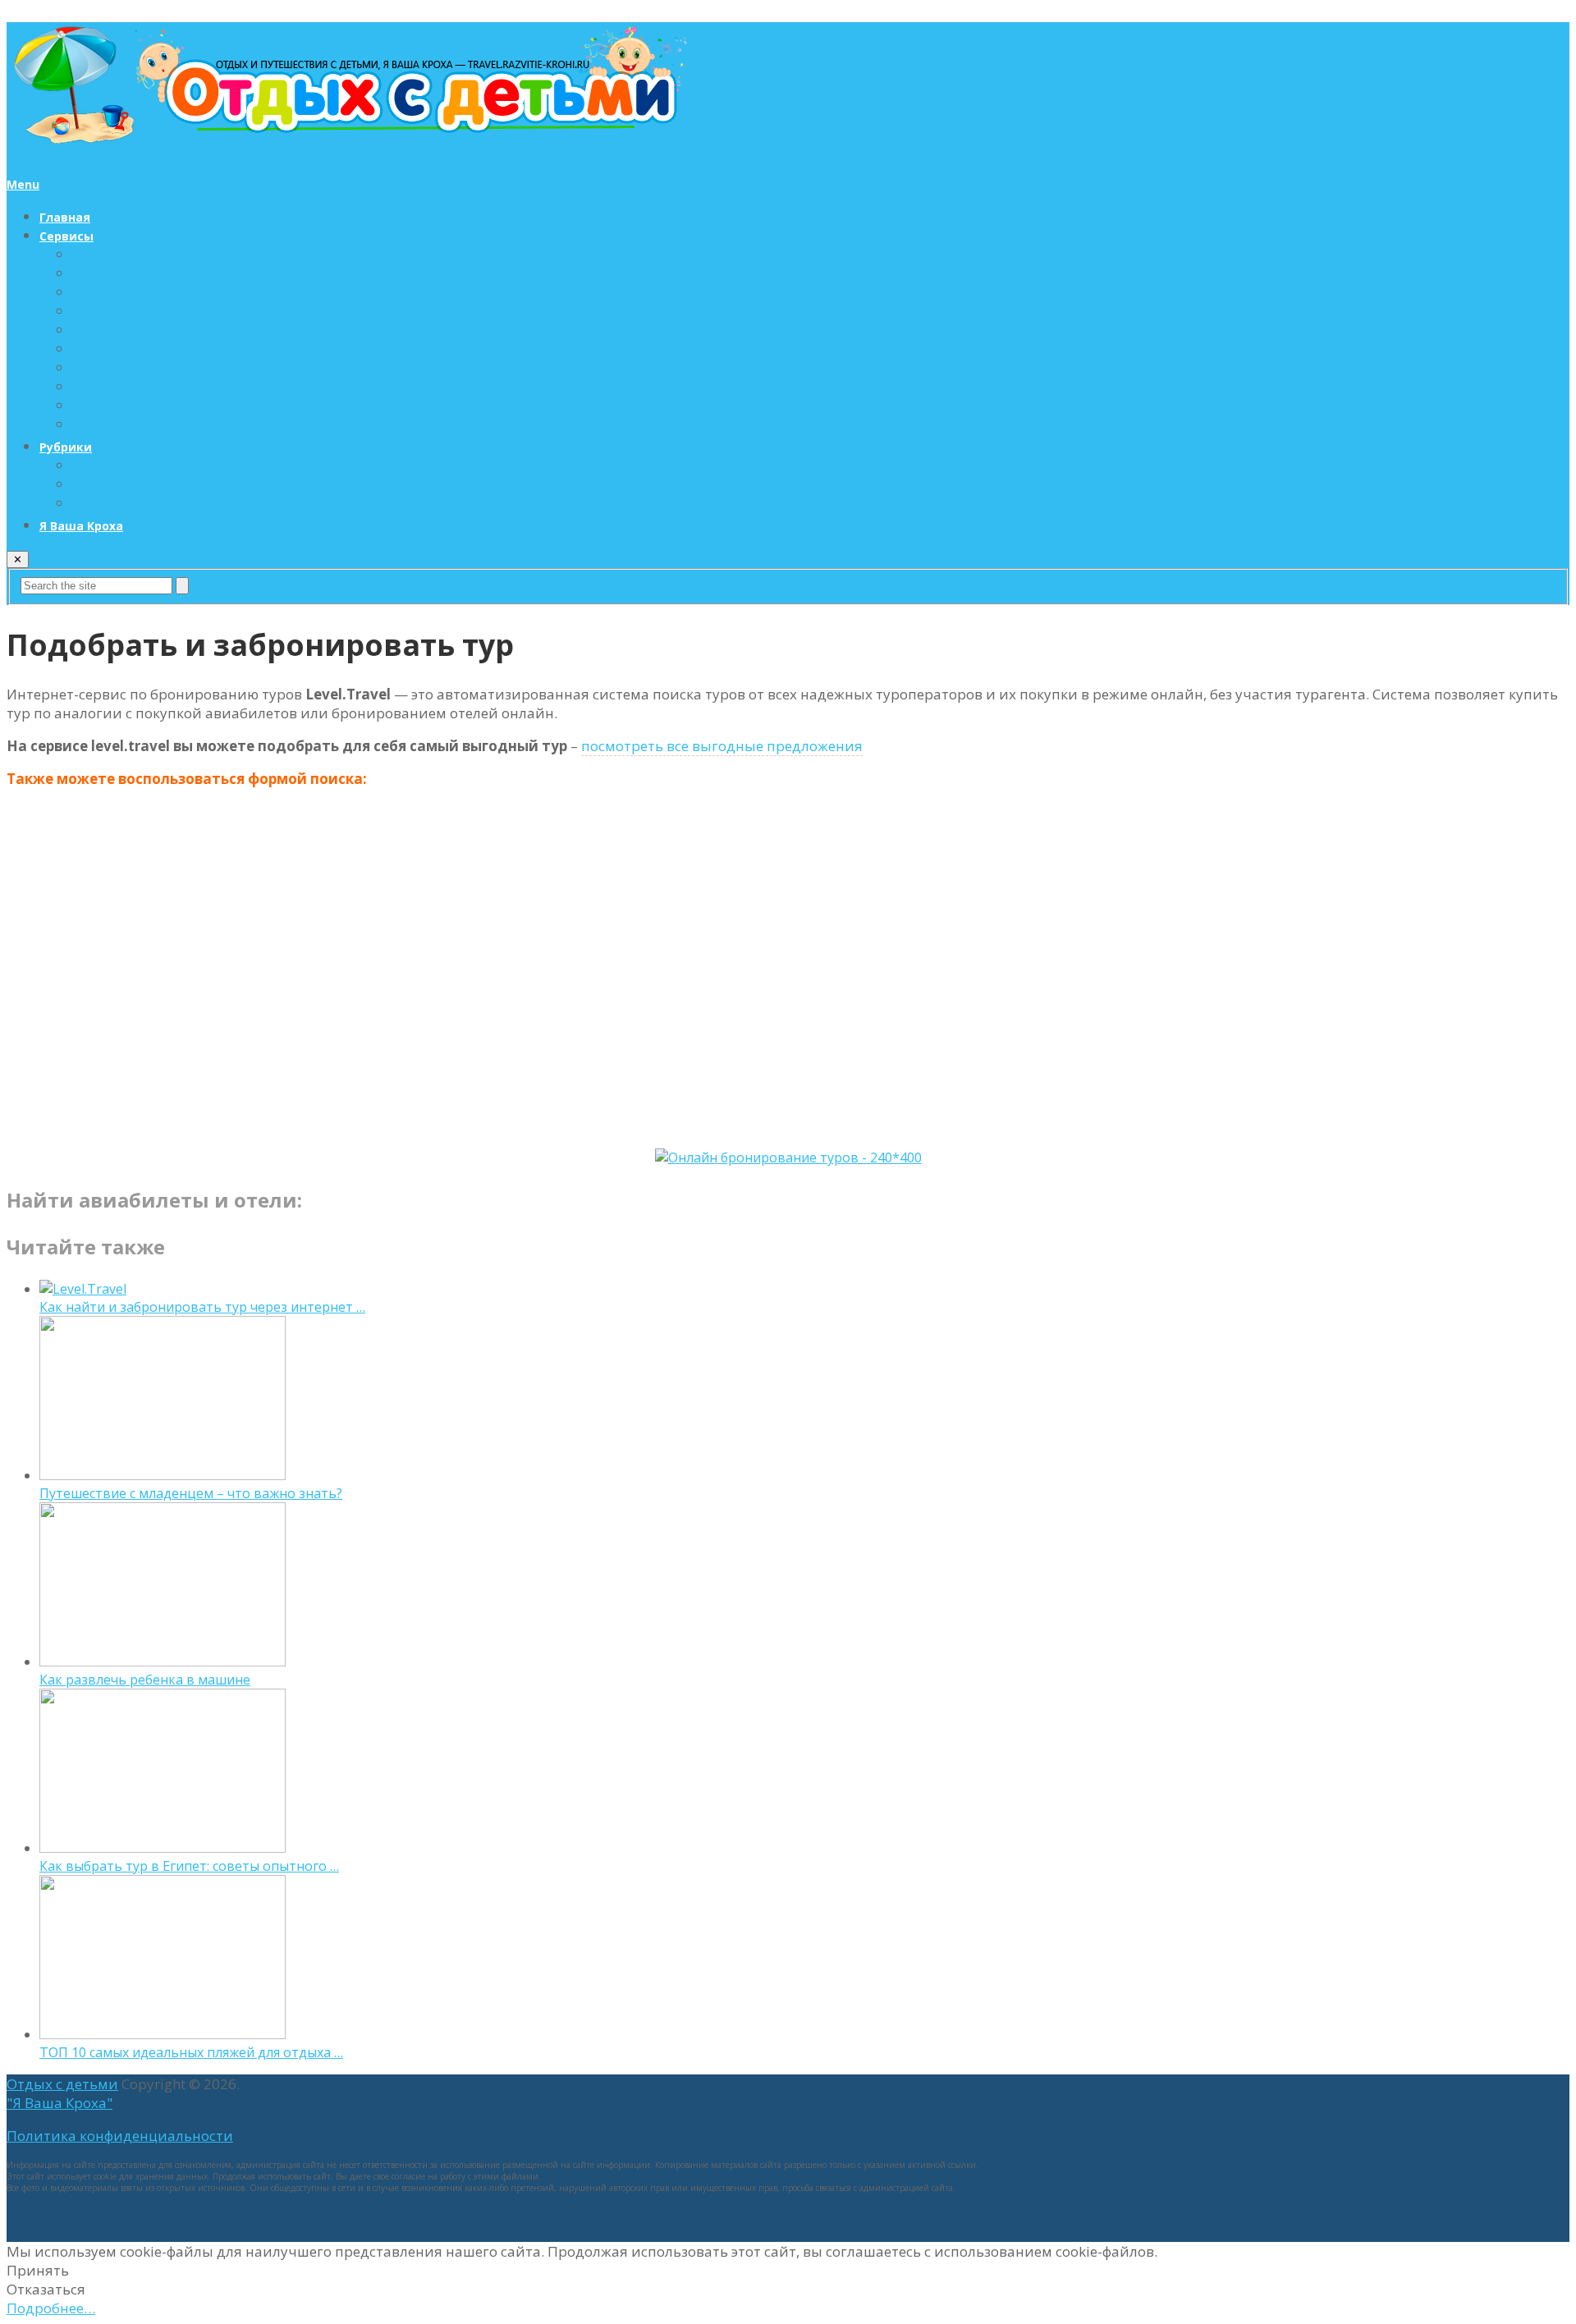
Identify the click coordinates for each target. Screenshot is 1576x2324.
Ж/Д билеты (111, 425)
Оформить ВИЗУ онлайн (147, 387)
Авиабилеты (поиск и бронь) (162, 255)
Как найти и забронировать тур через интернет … (202, 1307)
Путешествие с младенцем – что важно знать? (191, 1493)
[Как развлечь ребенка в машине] (163, 1662)
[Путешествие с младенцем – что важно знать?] (163, 1475)
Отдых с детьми (62, 2084)
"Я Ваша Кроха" (60, 2103)
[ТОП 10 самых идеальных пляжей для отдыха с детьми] (163, 2034)
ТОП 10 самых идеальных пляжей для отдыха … (191, 2052)
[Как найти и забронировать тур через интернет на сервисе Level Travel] (83, 1289)
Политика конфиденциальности (120, 2136)
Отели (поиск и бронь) (142, 293)
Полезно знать (118, 466)
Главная (65, 217)
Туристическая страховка (154, 368)
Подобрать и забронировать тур (174, 349)
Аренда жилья (117, 312)
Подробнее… (51, 2308)
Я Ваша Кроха (81, 526)
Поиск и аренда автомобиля (162, 406)
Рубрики (66, 447)
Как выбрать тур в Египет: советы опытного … (189, 1866)
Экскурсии (105, 330)
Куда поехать (115, 485)
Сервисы (66, 236)
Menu (23, 184)
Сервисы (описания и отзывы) (167, 504)
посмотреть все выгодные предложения (722, 746)
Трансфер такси (123, 274)
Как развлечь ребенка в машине (145, 1680)
